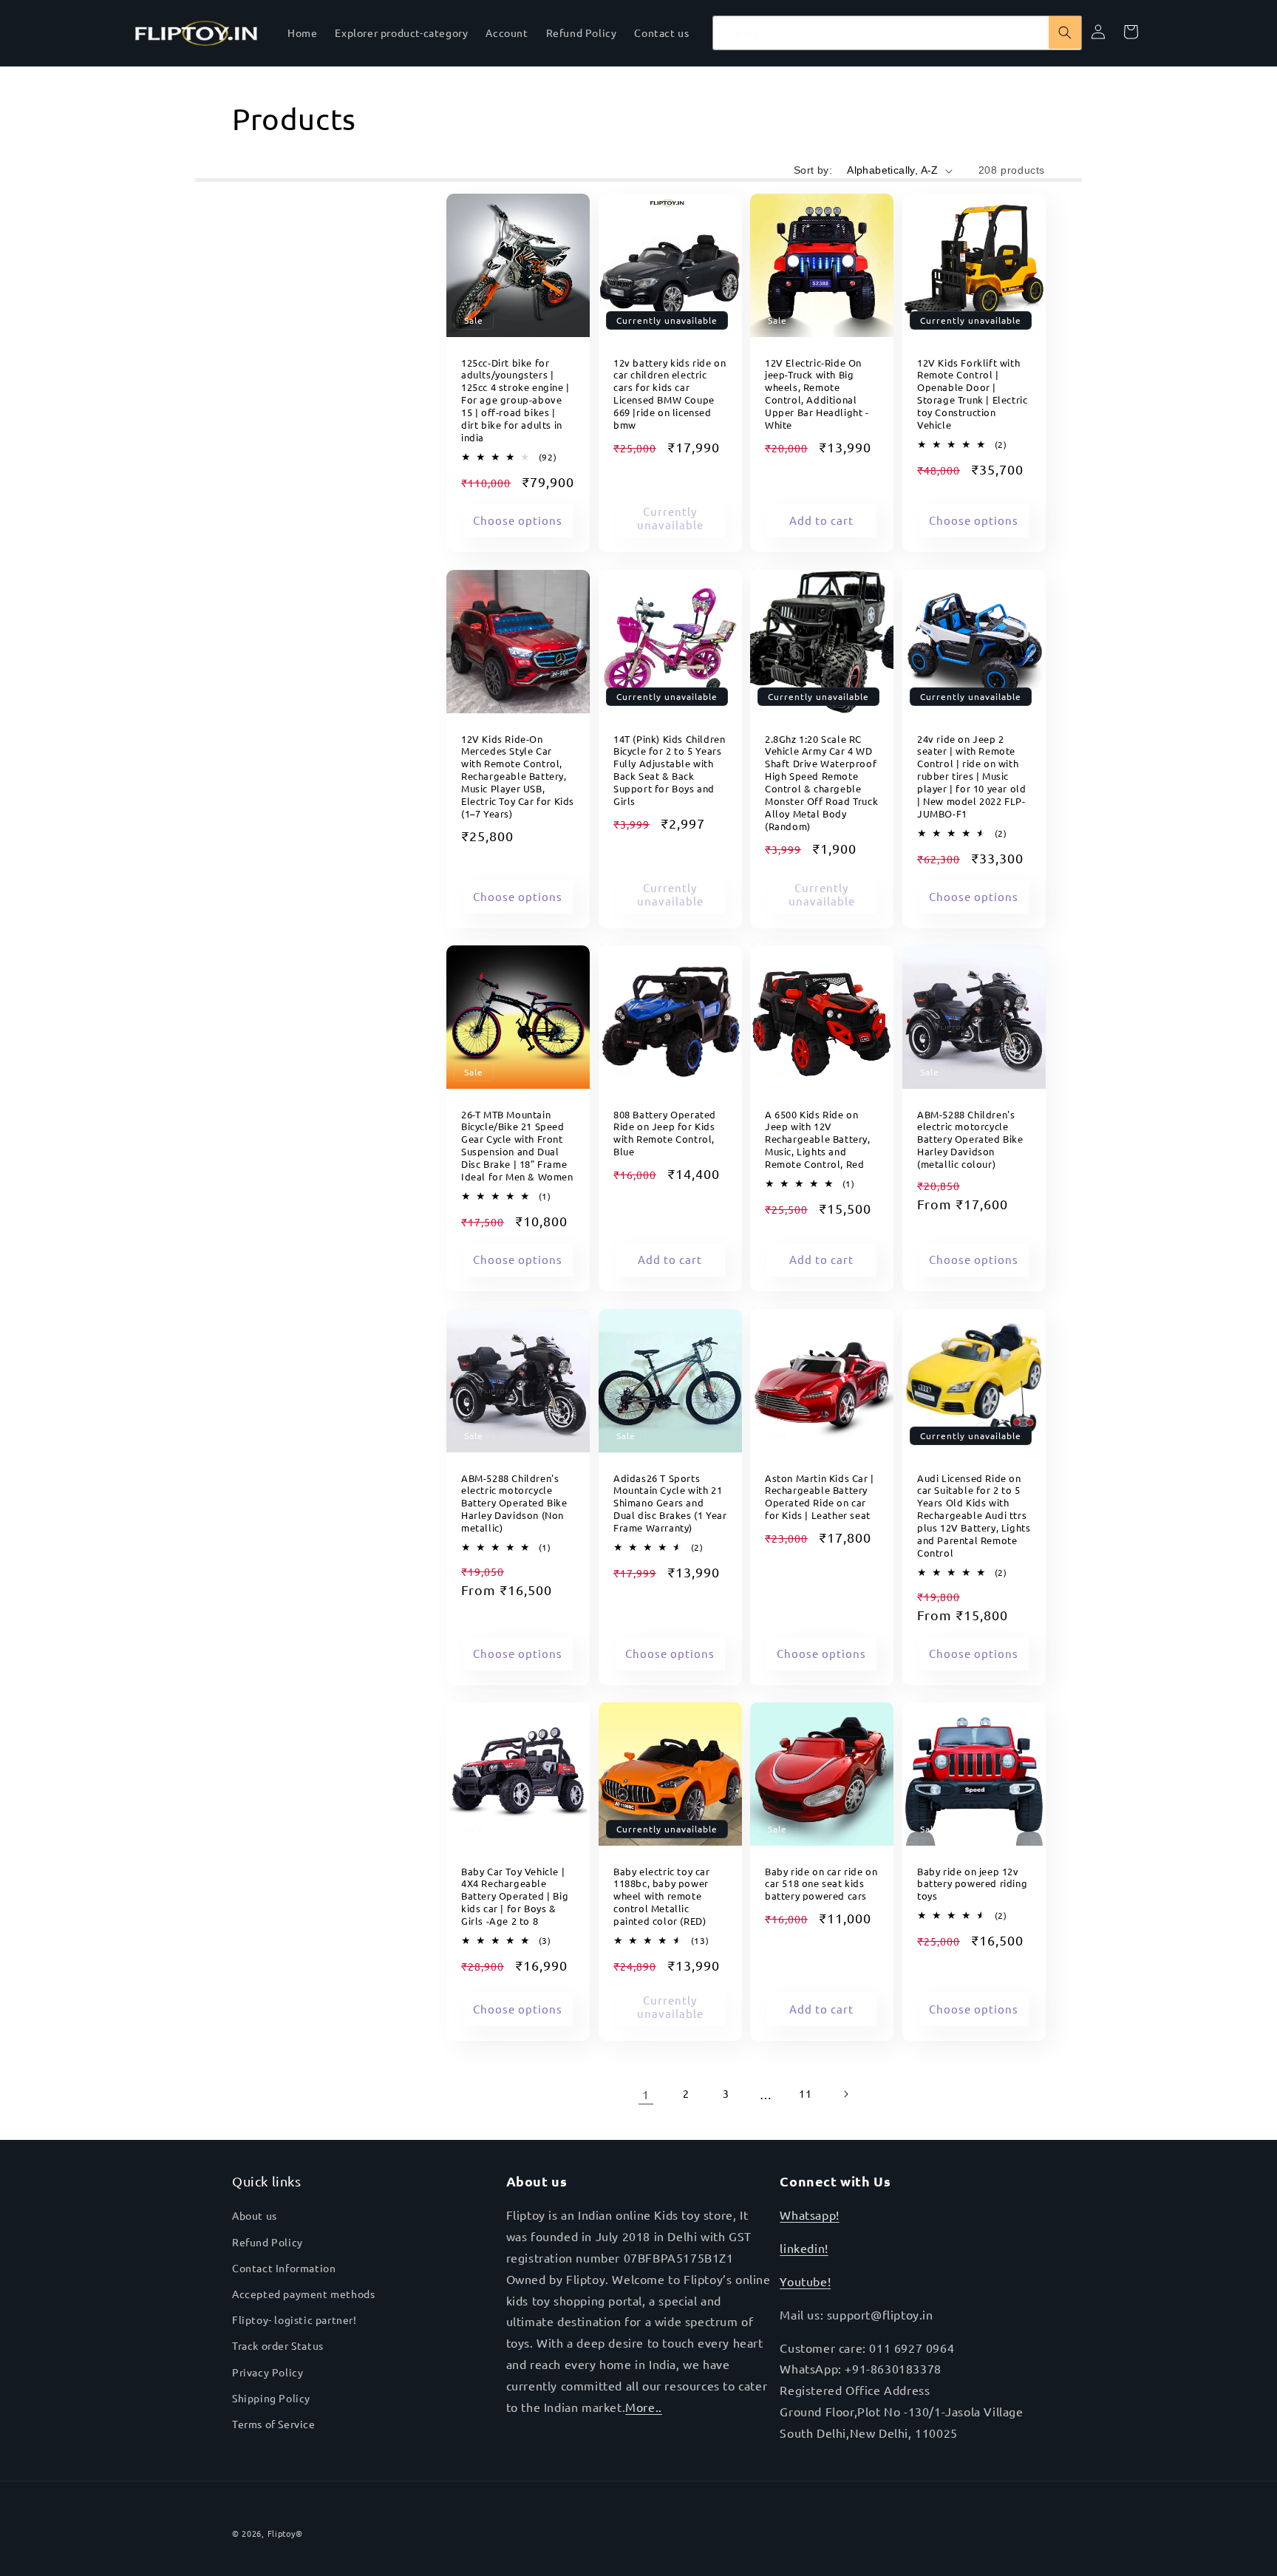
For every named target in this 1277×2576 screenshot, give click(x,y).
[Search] (1065, 33)
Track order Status (278, 2345)
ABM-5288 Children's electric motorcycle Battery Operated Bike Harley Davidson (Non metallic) (514, 1503)
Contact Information (284, 2268)
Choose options (518, 520)
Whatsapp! (809, 2215)
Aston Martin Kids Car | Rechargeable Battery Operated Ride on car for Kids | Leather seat (820, 1496)
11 (805, 2093)
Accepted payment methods (303, 2294)
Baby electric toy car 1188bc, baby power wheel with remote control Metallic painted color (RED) (662, 1897)
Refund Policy (268, 2242)
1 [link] (646, 2094)
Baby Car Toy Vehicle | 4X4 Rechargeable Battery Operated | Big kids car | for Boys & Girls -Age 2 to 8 (515, 1897)
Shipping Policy (271, 2398)
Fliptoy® (285, 2533)
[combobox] (897, 33)
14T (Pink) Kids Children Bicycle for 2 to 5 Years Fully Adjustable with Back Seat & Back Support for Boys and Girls (669, 769)
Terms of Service (274, 2424)
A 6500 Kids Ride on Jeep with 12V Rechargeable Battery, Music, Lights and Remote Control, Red (818, 1140)
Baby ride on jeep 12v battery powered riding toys (972, 1884)
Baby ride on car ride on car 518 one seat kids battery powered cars (821, 1884)
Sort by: (813, 170)
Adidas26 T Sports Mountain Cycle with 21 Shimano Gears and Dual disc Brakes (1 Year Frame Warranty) (670, 1503)
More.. (644, 2407)
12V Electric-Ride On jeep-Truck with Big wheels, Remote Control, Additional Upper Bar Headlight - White (817, 394)
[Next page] (845, 2094)
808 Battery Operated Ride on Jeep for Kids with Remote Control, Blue (665, 1134)
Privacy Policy (268, 2372)
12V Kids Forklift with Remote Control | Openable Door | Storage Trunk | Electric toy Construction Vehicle (972, 394)
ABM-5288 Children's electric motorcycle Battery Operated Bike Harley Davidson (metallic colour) (970, 1140)
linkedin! (804, 2248)
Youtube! (805, 2281)
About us (255, 2215)
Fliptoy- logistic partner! (294, 2320)
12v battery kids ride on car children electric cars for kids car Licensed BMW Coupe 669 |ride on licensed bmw (670, 394)
